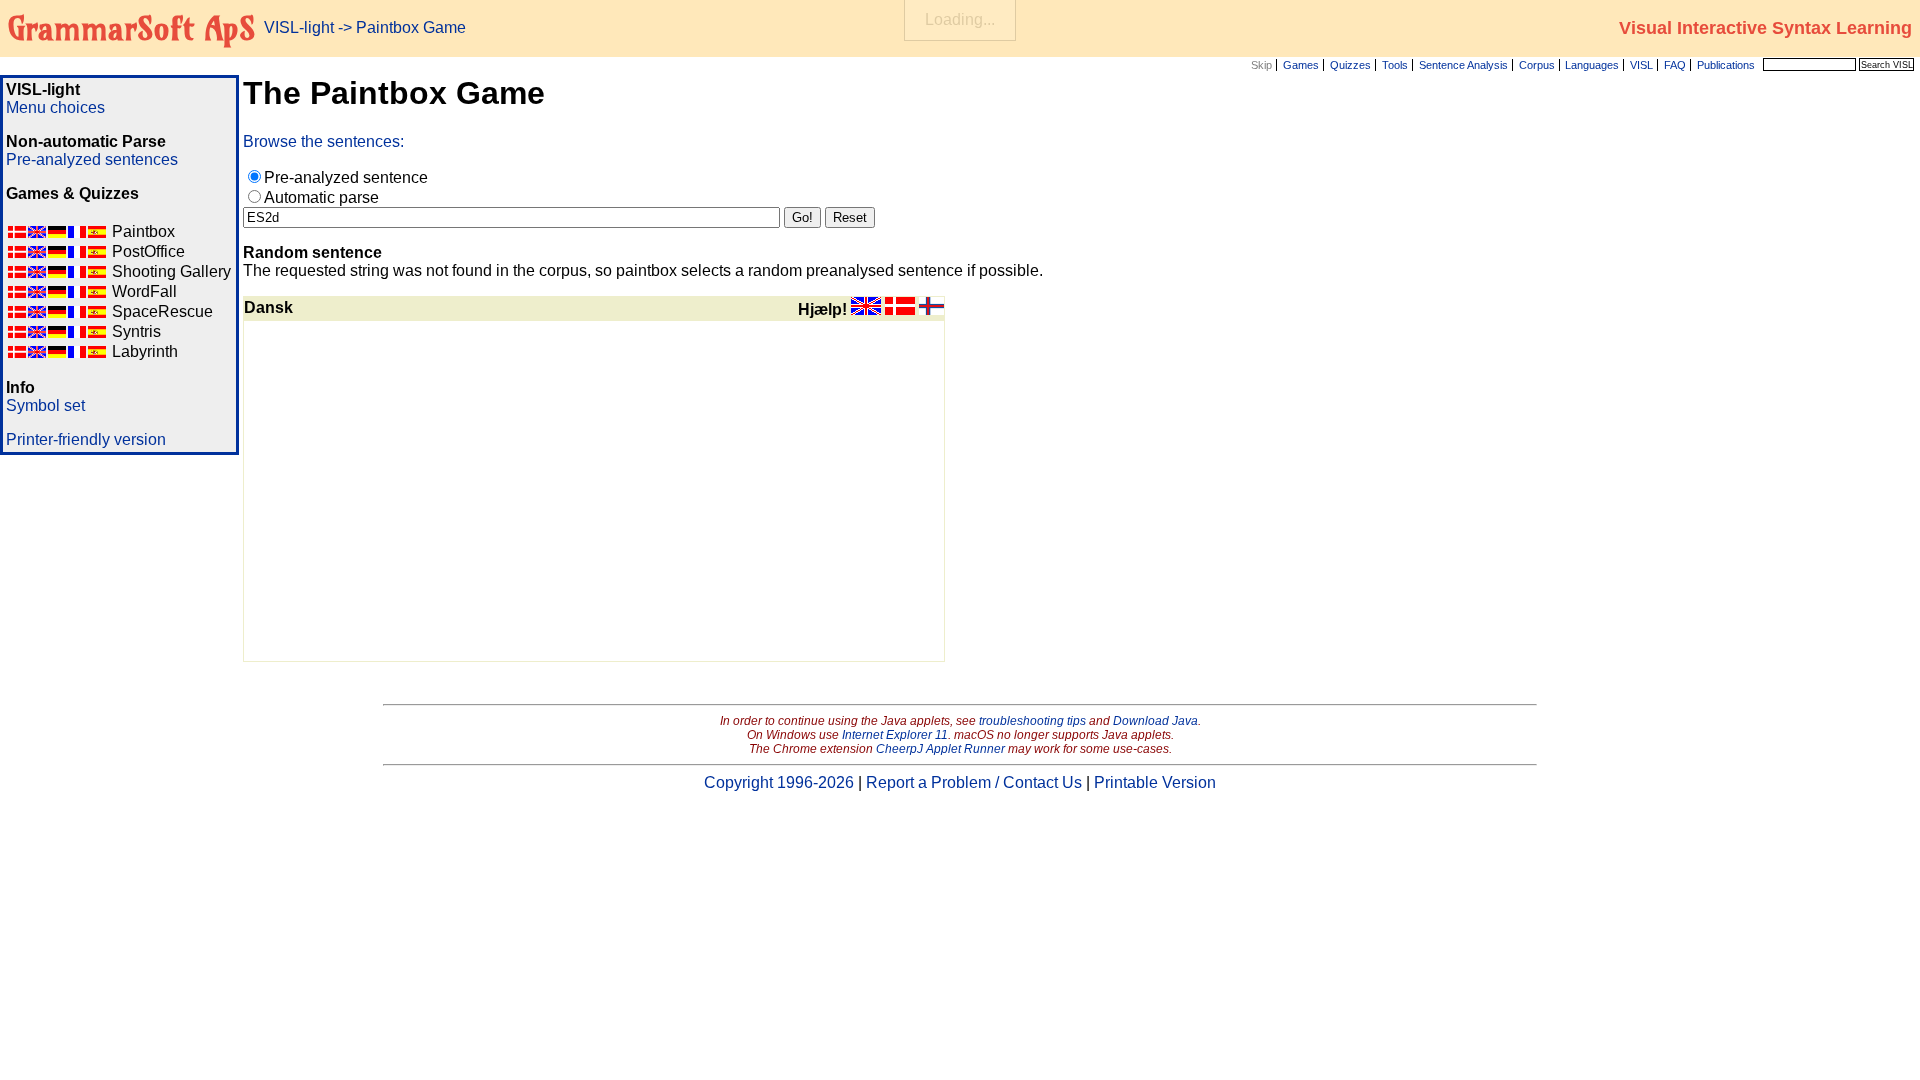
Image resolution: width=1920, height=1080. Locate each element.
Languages (1592, 65)
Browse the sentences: (323, 141)
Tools (1395, 65)
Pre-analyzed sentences (92, 159)
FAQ (1675, 65)
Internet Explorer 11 (895, 735)
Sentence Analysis (1463, 65)
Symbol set (45, 405)
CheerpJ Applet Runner (940, 749)
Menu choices (55, 107)
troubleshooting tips (1032, 721)
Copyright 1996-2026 (779, 782)
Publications (1726, 65)
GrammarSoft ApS (131, 28)
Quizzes (1350, 65)
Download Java (1155, 721)
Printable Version (1155, 782)
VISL (1641, 65)
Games (1301, 65)
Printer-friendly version (86, 439)
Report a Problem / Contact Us (974, 782)
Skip (1261, 65)
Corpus (1537, 65)
